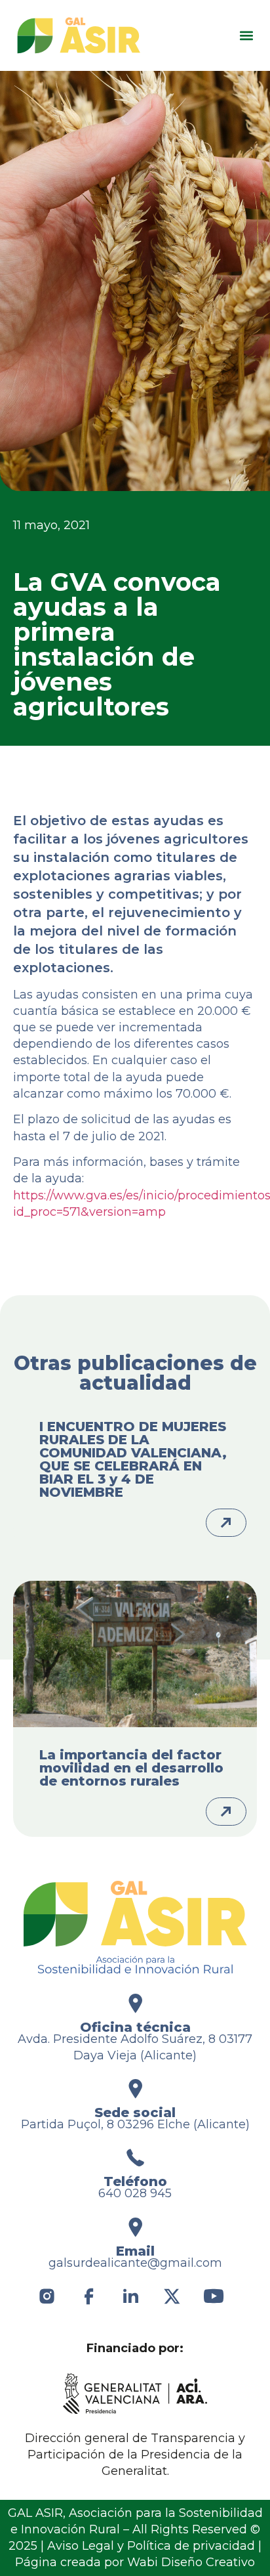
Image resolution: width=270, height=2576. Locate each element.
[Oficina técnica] (135, 2003)
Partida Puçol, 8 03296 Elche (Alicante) (135, 2124)
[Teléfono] (135, 2157)
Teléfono (135, 2181)
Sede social (135, 2113)
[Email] (135, 2227)
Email (135, 2251)
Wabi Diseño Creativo (191, 2562)
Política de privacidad (191, 2546)
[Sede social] (135, 2089)
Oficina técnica (135, 2027)
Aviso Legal (81, 2546)
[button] (246, 36)
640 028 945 (135, 2193)
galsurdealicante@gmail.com (135, 2263)
